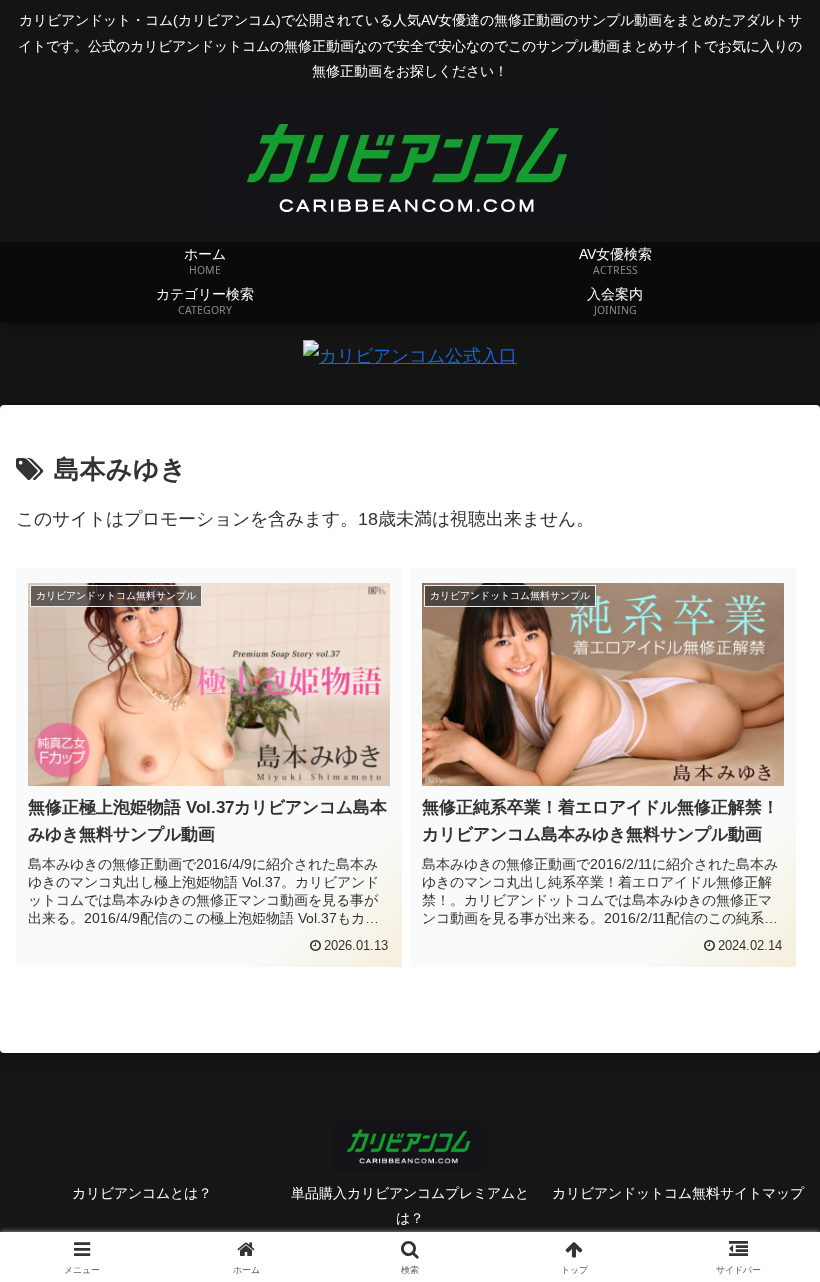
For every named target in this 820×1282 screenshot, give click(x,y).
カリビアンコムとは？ (142, 1193)
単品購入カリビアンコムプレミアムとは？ (410, 1205)
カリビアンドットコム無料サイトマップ (678, 1193)
